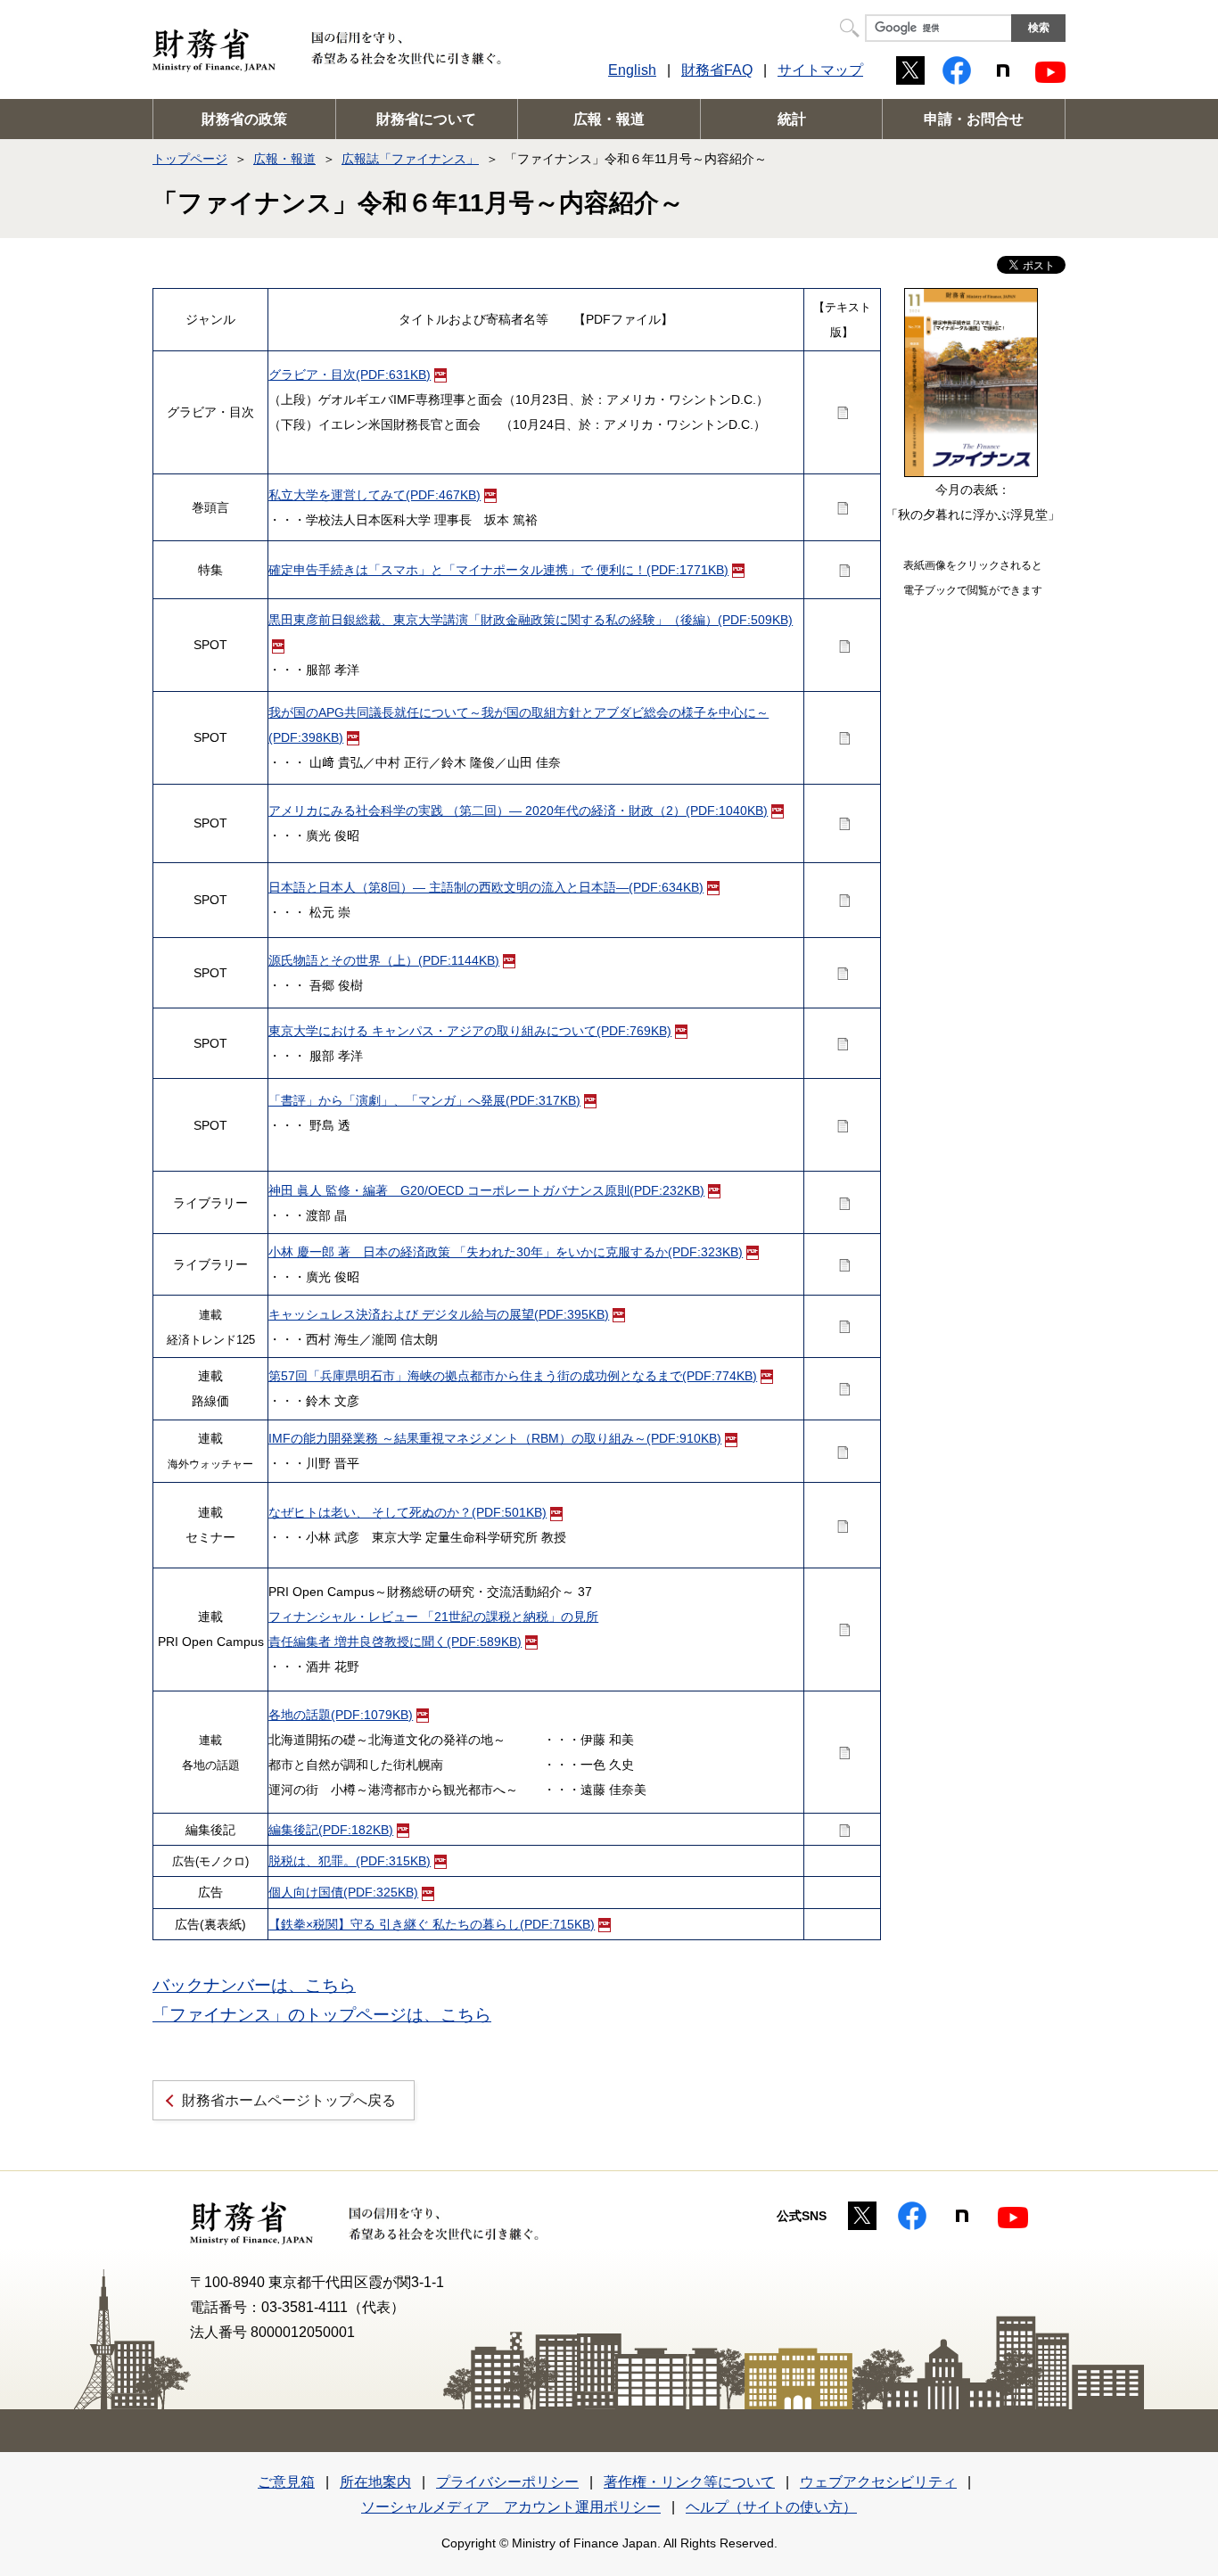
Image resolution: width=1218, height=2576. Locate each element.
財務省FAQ (717, 70)
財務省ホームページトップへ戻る (289, 2100)
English (632, 70)
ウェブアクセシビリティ (878, 2482)
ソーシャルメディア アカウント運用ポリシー (511, 2507)
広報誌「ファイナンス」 (410, 159)
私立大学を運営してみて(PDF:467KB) (374, 495)
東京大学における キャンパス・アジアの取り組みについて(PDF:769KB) (470, 1031)
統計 (792, 119)
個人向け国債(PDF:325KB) (343, 1892)
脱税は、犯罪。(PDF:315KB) (350, 1861)
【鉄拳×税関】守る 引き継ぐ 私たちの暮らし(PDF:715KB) (432, 1924)
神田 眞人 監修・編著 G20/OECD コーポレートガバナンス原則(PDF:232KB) (486, 1190)
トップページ (190, 159)
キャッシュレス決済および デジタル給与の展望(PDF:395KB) (439, 1314)
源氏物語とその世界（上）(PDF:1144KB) (384, 960)
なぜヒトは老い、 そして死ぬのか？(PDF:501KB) (407, 1512)
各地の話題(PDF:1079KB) (341, 1715)
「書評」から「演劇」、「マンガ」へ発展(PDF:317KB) (424, 1100)
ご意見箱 (286, 2482)
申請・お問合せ (974, 119)
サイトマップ (820, 70)
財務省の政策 (244, 119)
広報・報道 (609, 119)
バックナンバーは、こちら (254, 1985)
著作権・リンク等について (689, 2482)
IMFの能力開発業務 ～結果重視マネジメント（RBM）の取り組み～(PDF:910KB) (495, 1438)
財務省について (426, 119)
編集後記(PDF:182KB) (331, 1830)
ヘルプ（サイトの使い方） (771, 2507)
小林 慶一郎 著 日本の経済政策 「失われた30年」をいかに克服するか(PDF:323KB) (506, 1252)
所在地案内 (375, 2482)
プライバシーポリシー (507, 2482)
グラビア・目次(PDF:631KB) (350, 374)
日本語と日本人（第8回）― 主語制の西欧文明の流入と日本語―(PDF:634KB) (486, 887)
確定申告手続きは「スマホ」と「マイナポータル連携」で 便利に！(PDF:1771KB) (498, 570)
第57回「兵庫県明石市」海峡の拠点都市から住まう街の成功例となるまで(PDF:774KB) (513, 1376)
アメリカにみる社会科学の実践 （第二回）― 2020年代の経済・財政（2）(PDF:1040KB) (518, 811)
